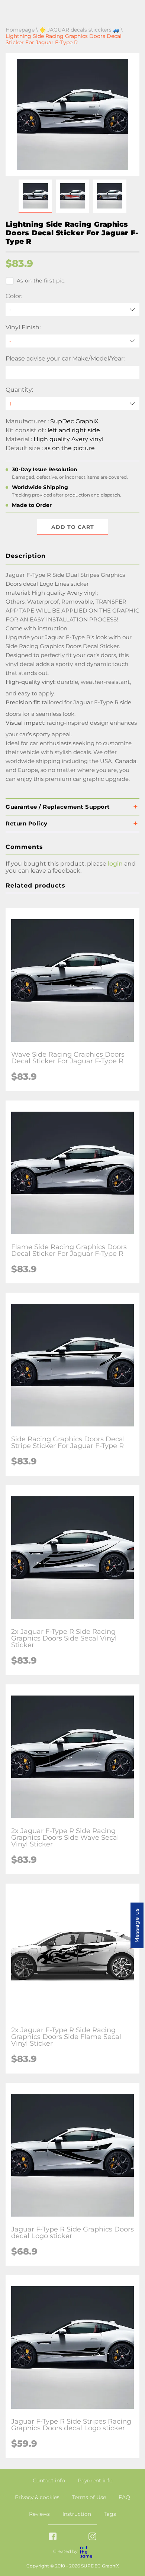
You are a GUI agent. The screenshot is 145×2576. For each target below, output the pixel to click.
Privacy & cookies (37, 2497)
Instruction (77, 2514)
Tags (110, 2514)
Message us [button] (137, 1925)
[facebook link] (53, 2537)
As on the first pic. (41, 281)
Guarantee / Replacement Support (58, 807)
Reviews (39, 2514)
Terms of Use (89, 2497)
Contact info (49, 2480)
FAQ (124, 2497)
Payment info (95, 2480)
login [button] (115, 864)
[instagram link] (92, 2537)
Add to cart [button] (73, 527)
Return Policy (27, 823)
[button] (35, 196)
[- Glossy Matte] (72, 341)
